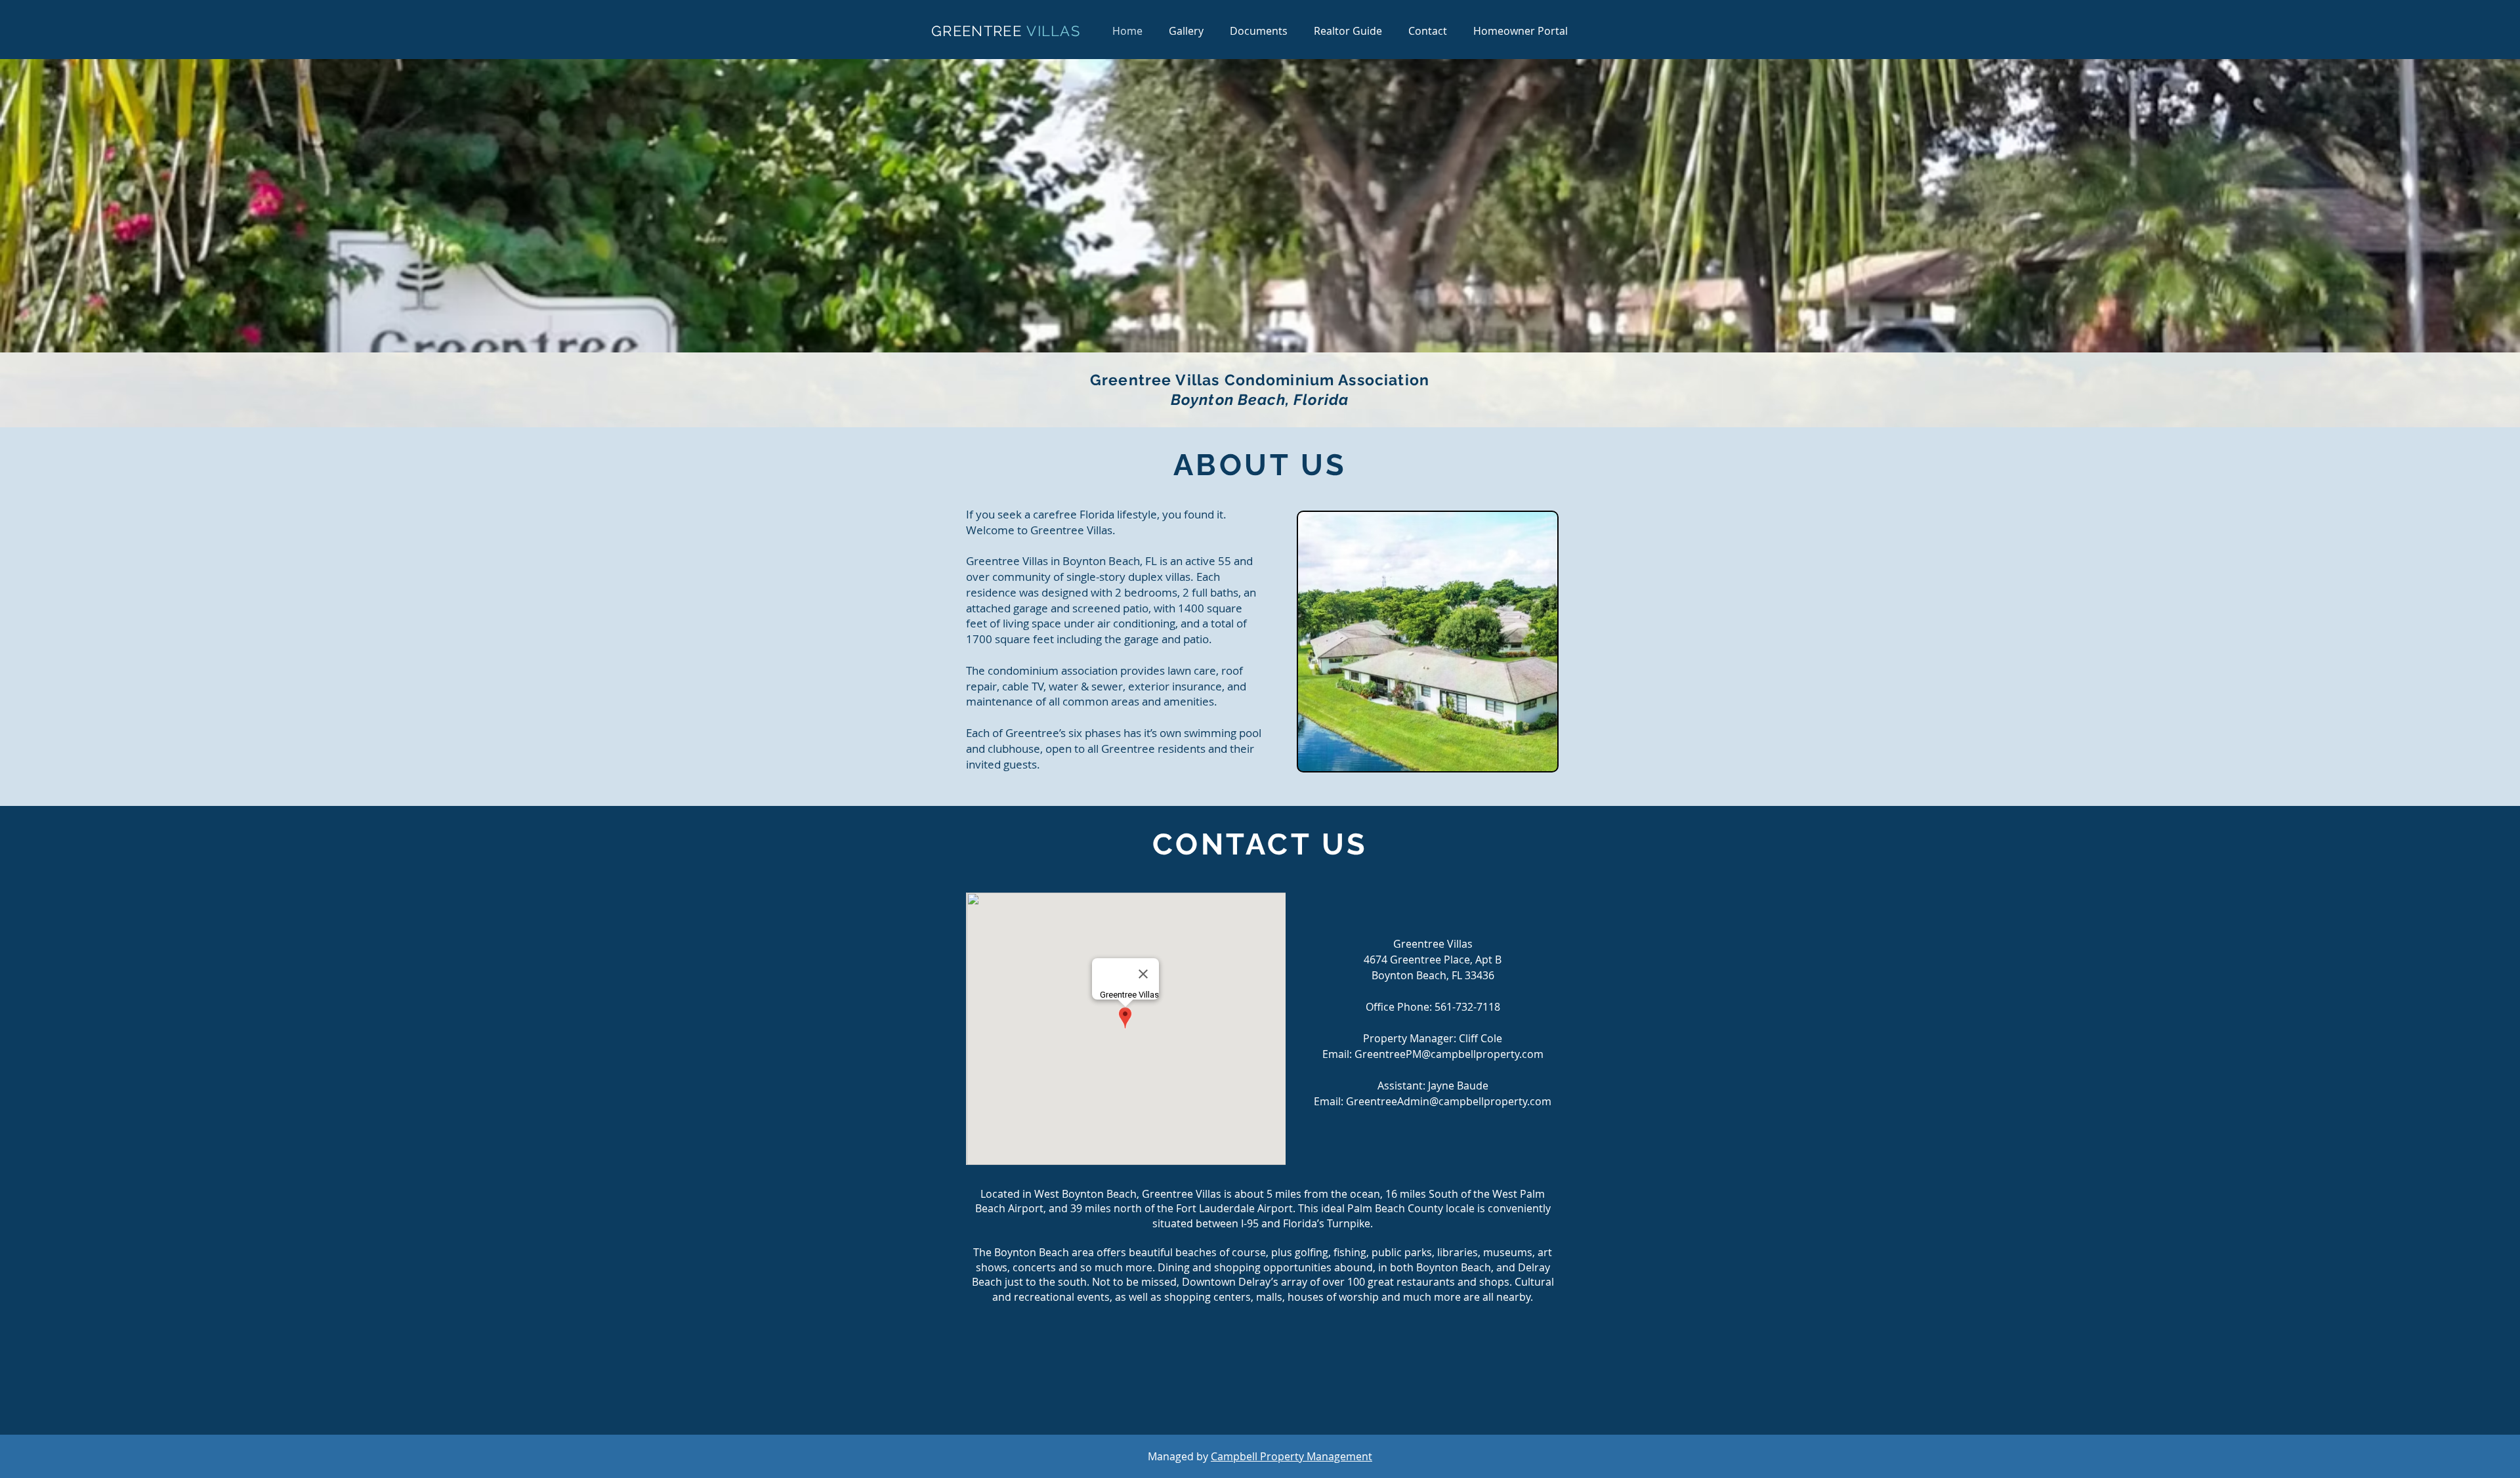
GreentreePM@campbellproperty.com (1449, 1054)
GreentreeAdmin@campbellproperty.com (1449, 1101)
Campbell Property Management (1291, 1456)
